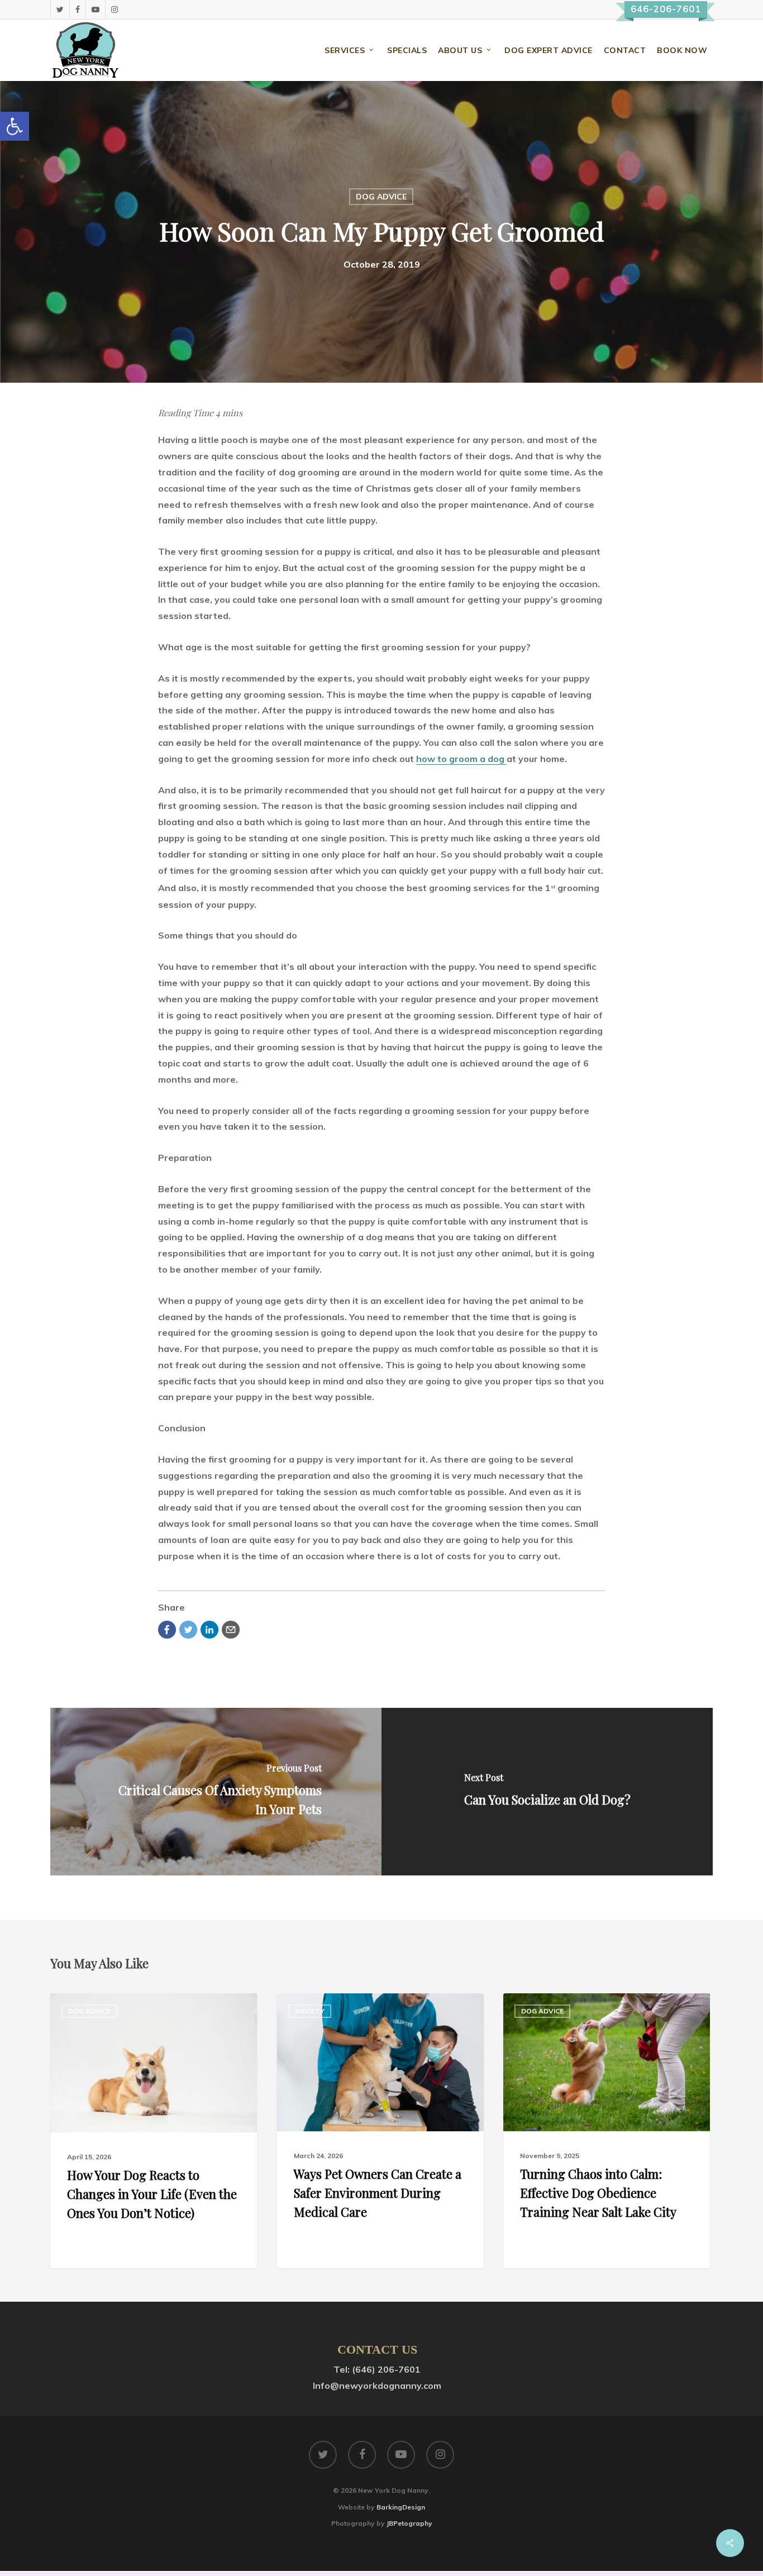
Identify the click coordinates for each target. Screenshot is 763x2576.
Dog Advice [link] (381, 197)
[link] (15, 126)
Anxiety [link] (310, 2011)
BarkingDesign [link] (401, 2507)
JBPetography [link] (409, 2523)
